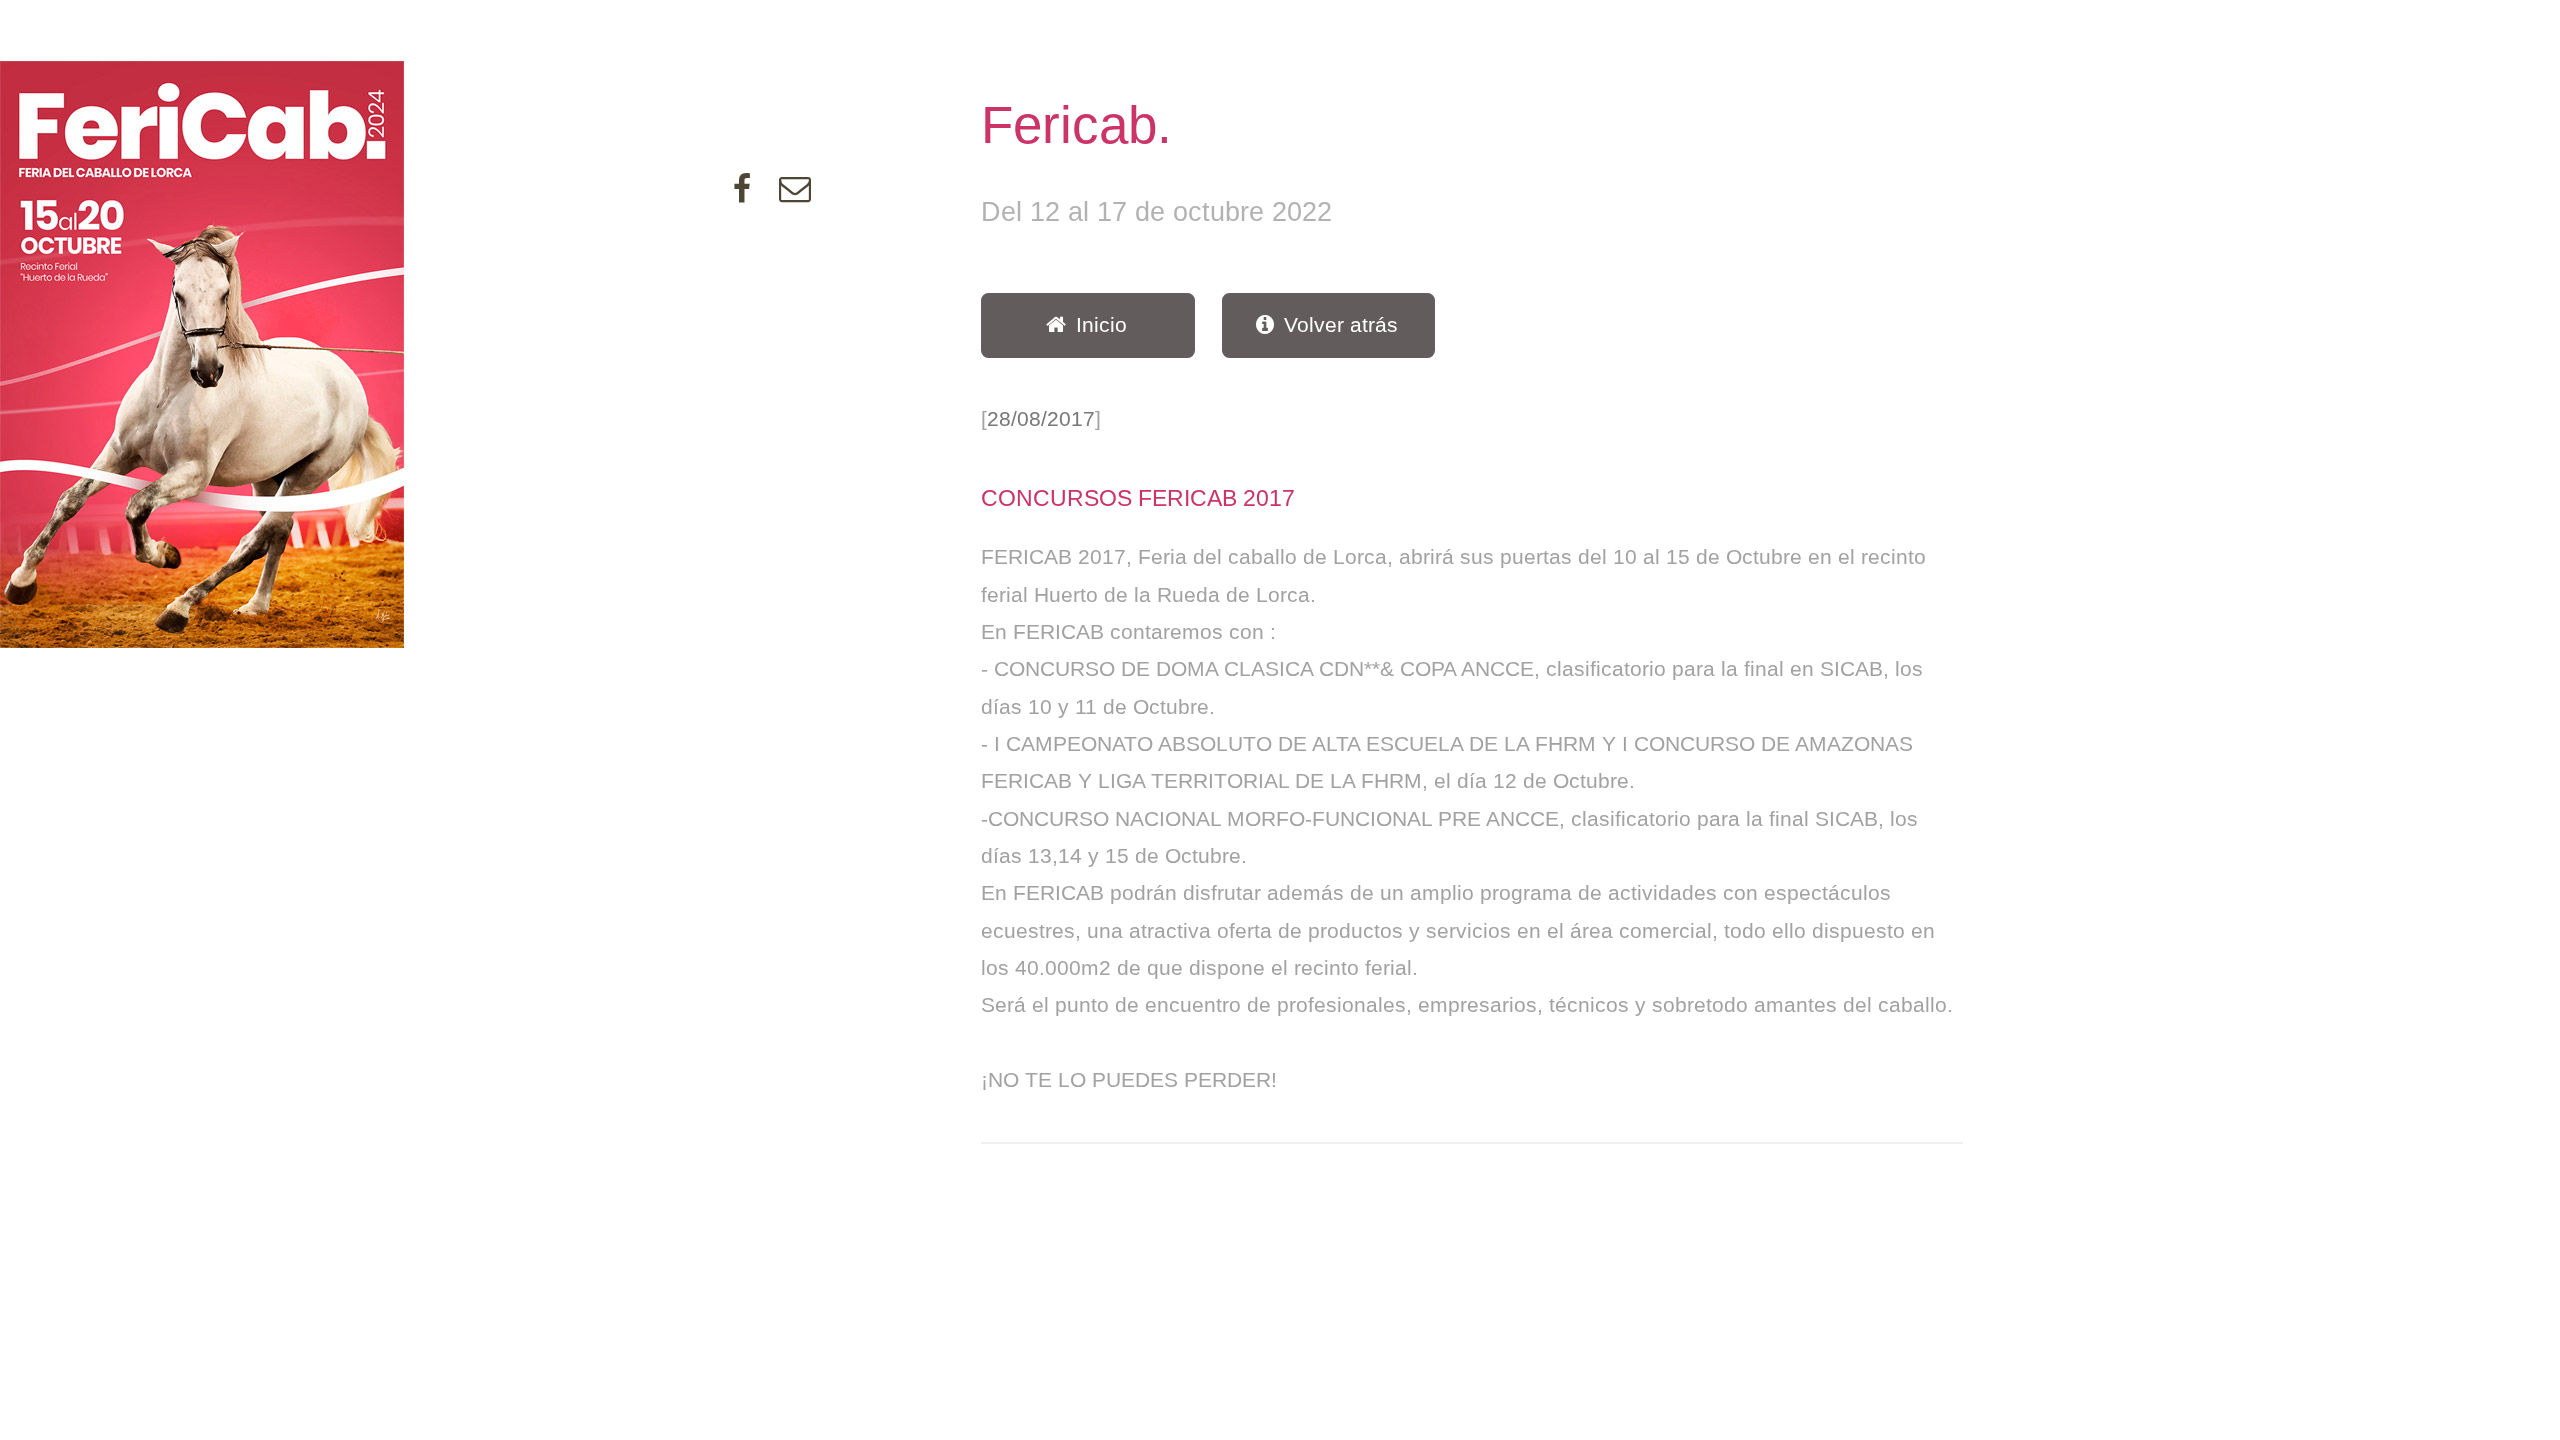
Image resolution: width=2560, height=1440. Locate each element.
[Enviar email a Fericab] (795, 193)
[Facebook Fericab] (742, 193)
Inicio (1101, 325)
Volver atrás (1341, 325)
